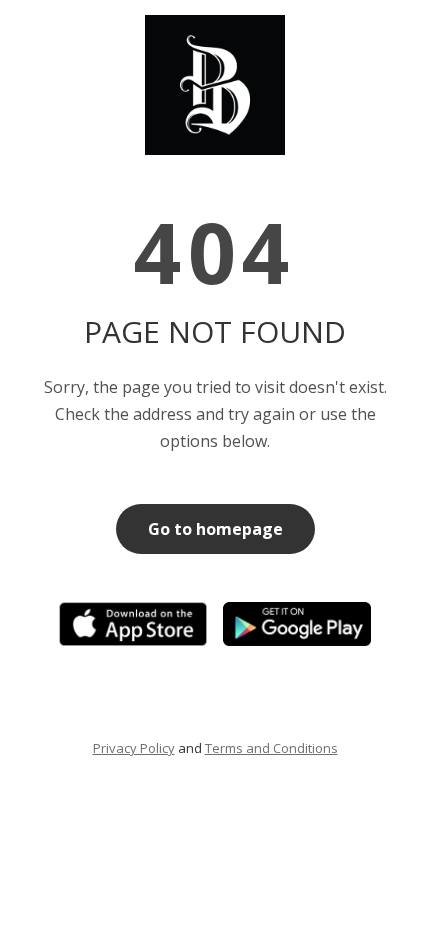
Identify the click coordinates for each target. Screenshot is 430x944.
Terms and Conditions (271, 748)
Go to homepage (215, 529)
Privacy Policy (134, 748)
